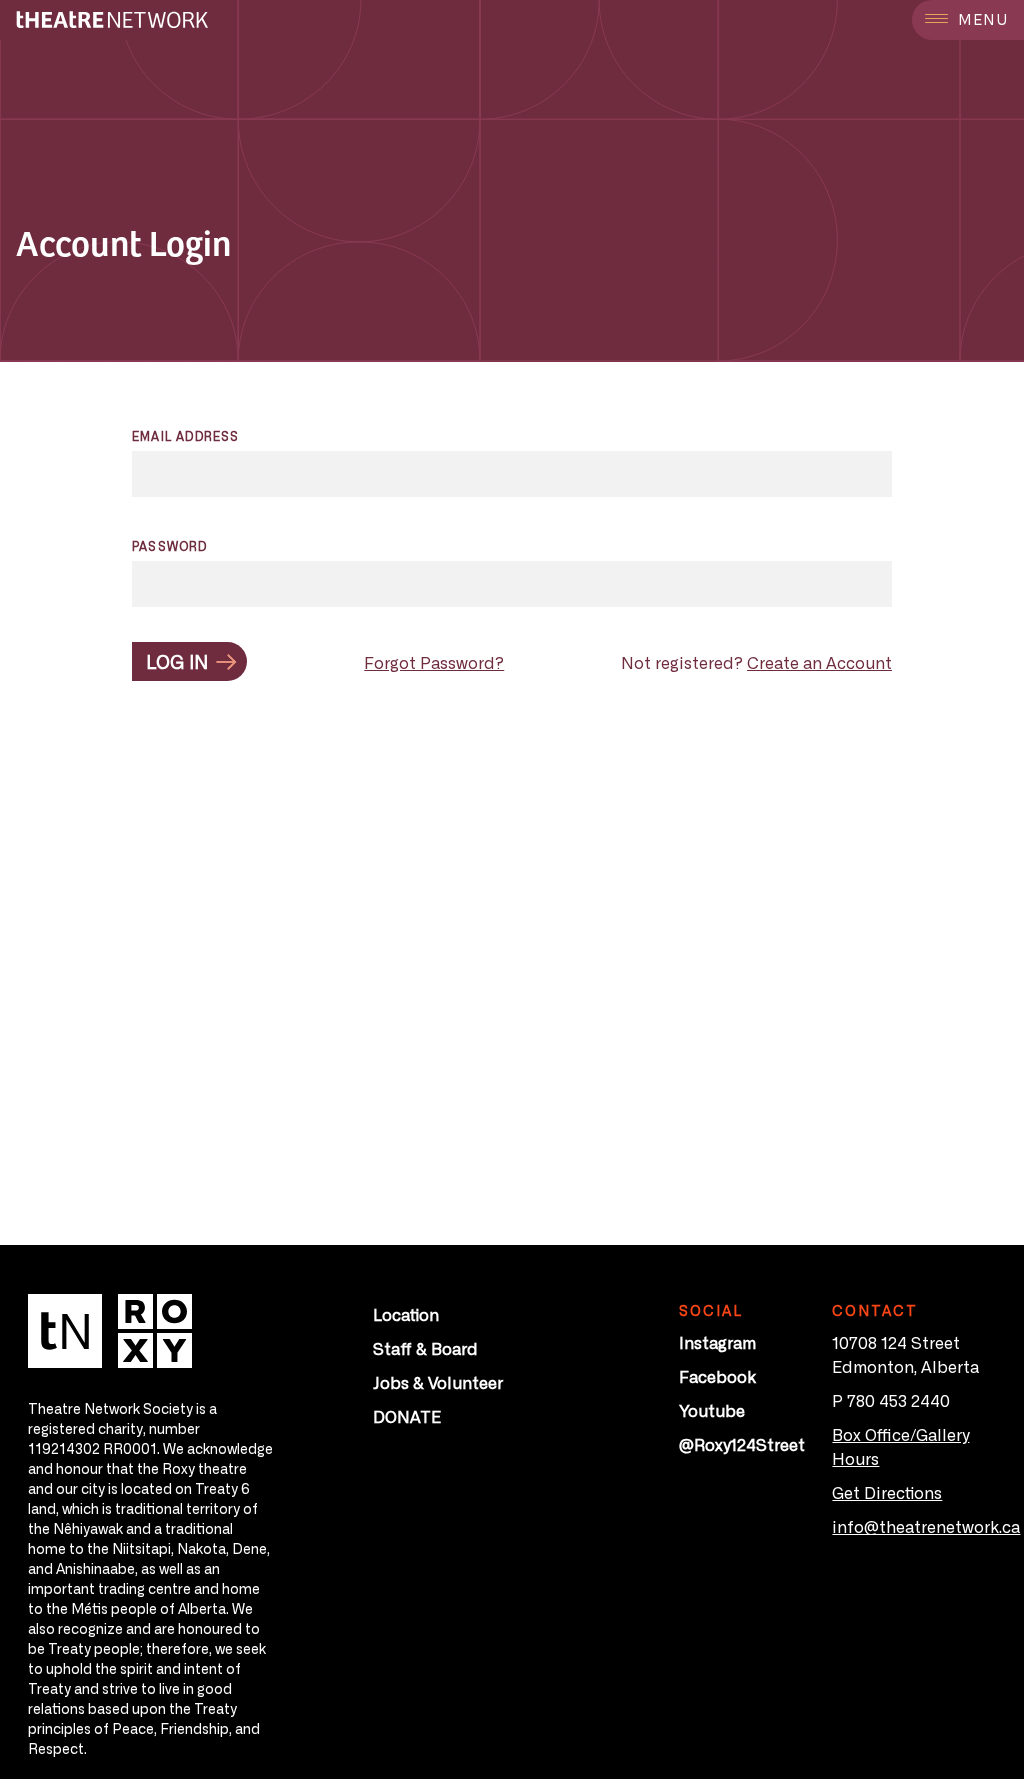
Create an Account (819, 662)
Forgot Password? (434, 662)
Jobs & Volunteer (438, 1382)
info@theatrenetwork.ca (926, 1526)
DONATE (407, 1416)
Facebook (717, 1376)
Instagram (717, 1342)
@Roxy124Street (742, 1444)
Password (170, 546)
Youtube (712, 1410)
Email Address (186, 436)
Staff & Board (425, 1348)
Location (406, 1314)
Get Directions (887, 1492)
